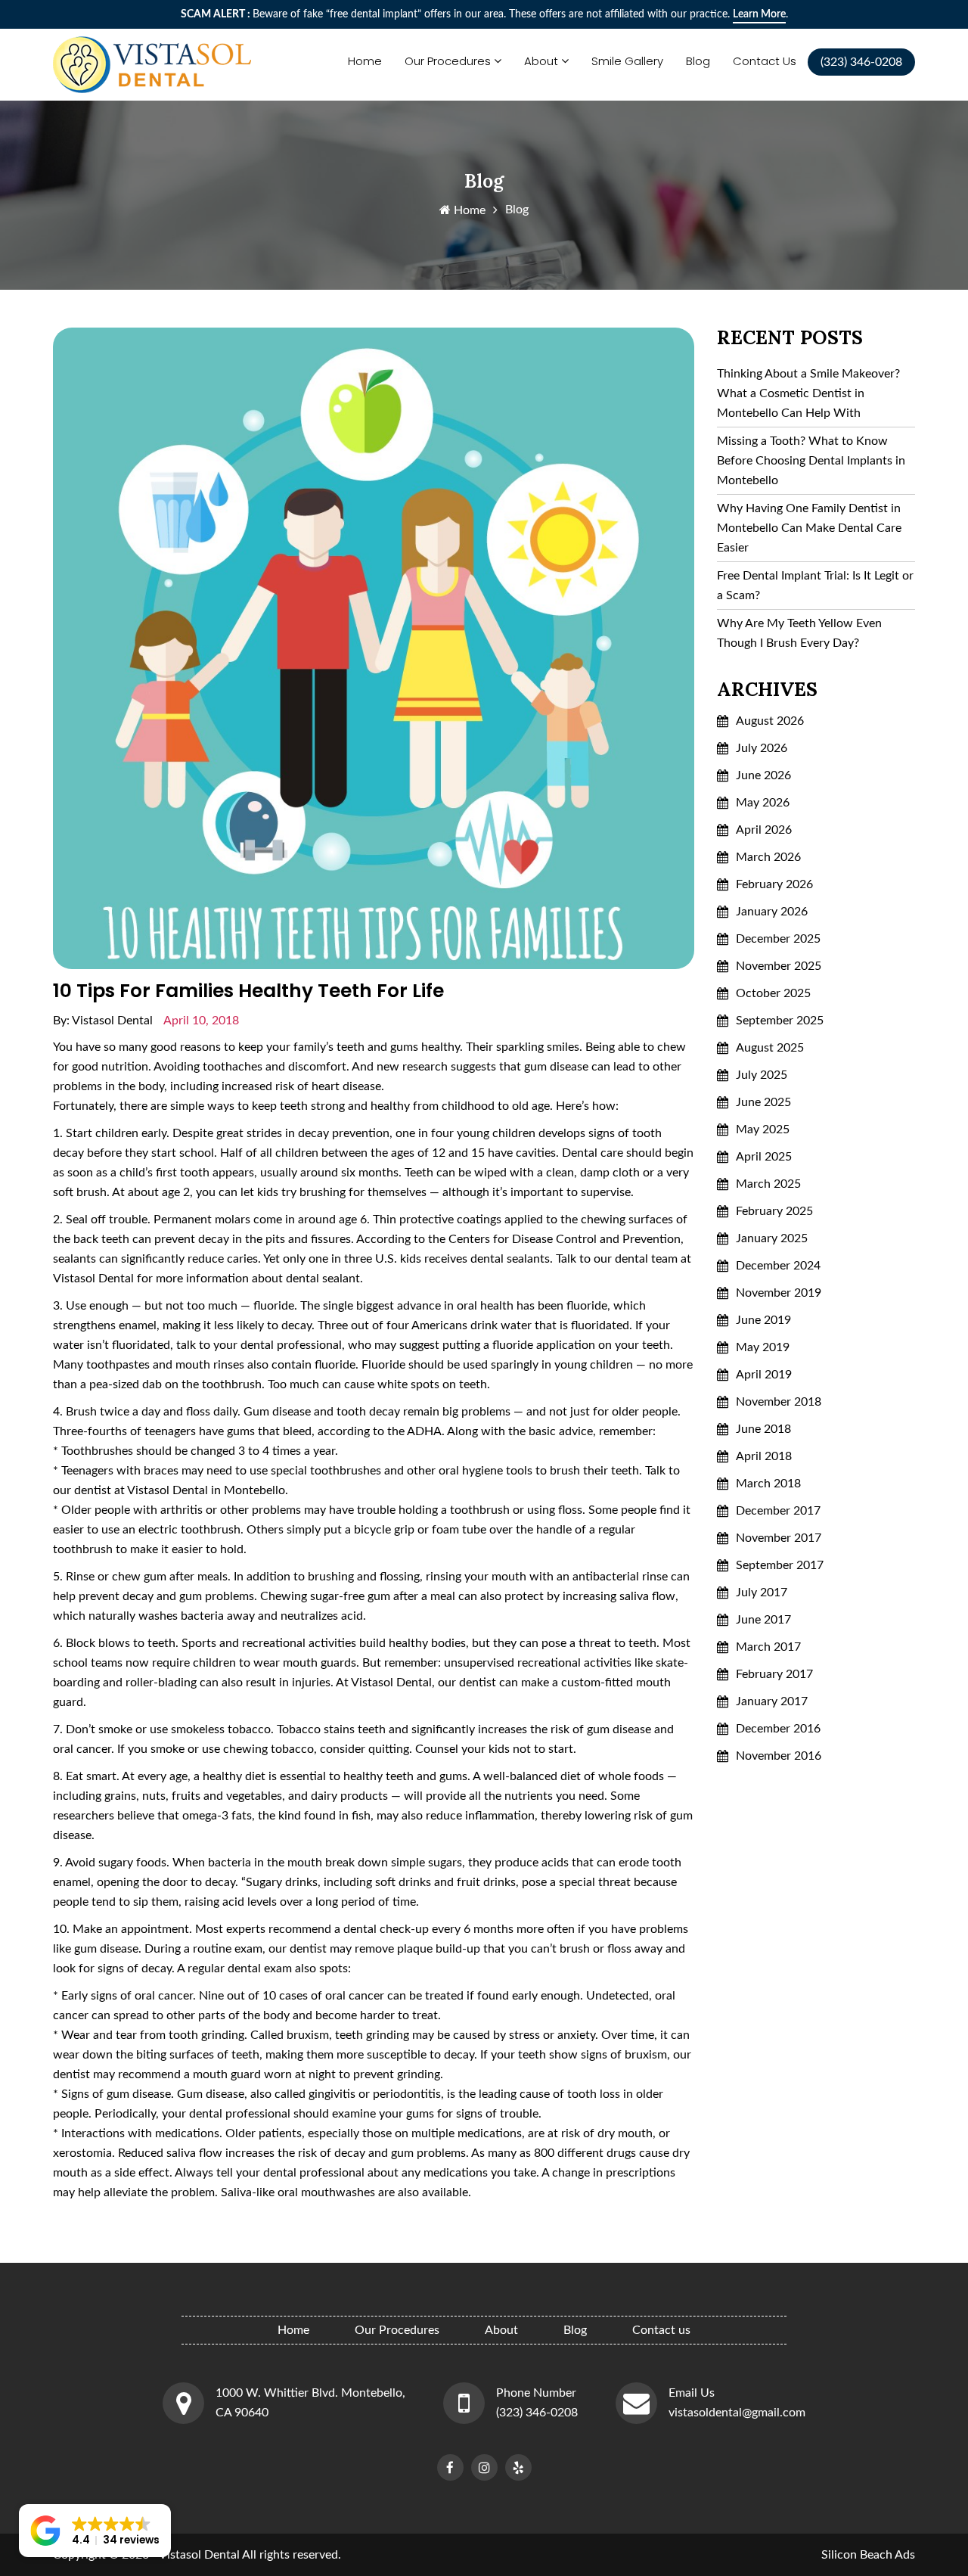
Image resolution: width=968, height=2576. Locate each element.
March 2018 (768, 1484)
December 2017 (778, 1511)
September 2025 (780, 1021)
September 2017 (780, 1565)
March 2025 (768, 1184)
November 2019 (779, 1293)
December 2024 (778, 1266)
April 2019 (764, 1375)
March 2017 (768, 1647)
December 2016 (778, 1729)
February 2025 (774, 1211)
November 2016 (779, 1756)
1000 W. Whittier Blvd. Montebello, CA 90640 (310, 2403)
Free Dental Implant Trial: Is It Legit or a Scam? (815, 586)
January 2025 (772, 1238)
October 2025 (773, 993)
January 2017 (772, 1701)
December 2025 (778, 939)
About (541, 61)
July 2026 (762, 748)
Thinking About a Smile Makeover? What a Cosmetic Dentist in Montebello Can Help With (808, 393)
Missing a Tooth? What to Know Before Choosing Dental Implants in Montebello (811, 461)
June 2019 (763, 1320)
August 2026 (770, 721)
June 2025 (763, 1102)
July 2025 (762, 1075)
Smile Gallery (627, 61)
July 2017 (762, 1593)
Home (365, 61)
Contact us (765, 61)
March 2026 (768, 857)
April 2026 (764, 830)
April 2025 (764, 1157)
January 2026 (772, 912)
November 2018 (779, 1402)
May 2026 (763, 803)
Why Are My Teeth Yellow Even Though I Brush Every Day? (799, 633)
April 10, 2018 (201, 1021)
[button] (95, 2531)
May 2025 (763, 1130)
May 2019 (763, 1347)
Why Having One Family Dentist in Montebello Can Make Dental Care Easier (809, 528)
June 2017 (763, 1620)
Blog (698, 61)
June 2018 (763, 1429)
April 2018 (764, 1456)
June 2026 (763, 775)
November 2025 (779, 966)
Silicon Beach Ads (868, 2555)
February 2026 (774, 884)
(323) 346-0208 (537, 2413)
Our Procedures (448, 61)
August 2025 (770, 1048)
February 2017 (774, 1674)
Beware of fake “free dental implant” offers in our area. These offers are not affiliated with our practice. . (484, 14)
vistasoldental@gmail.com (737, 2413)
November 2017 (779, 1538)
